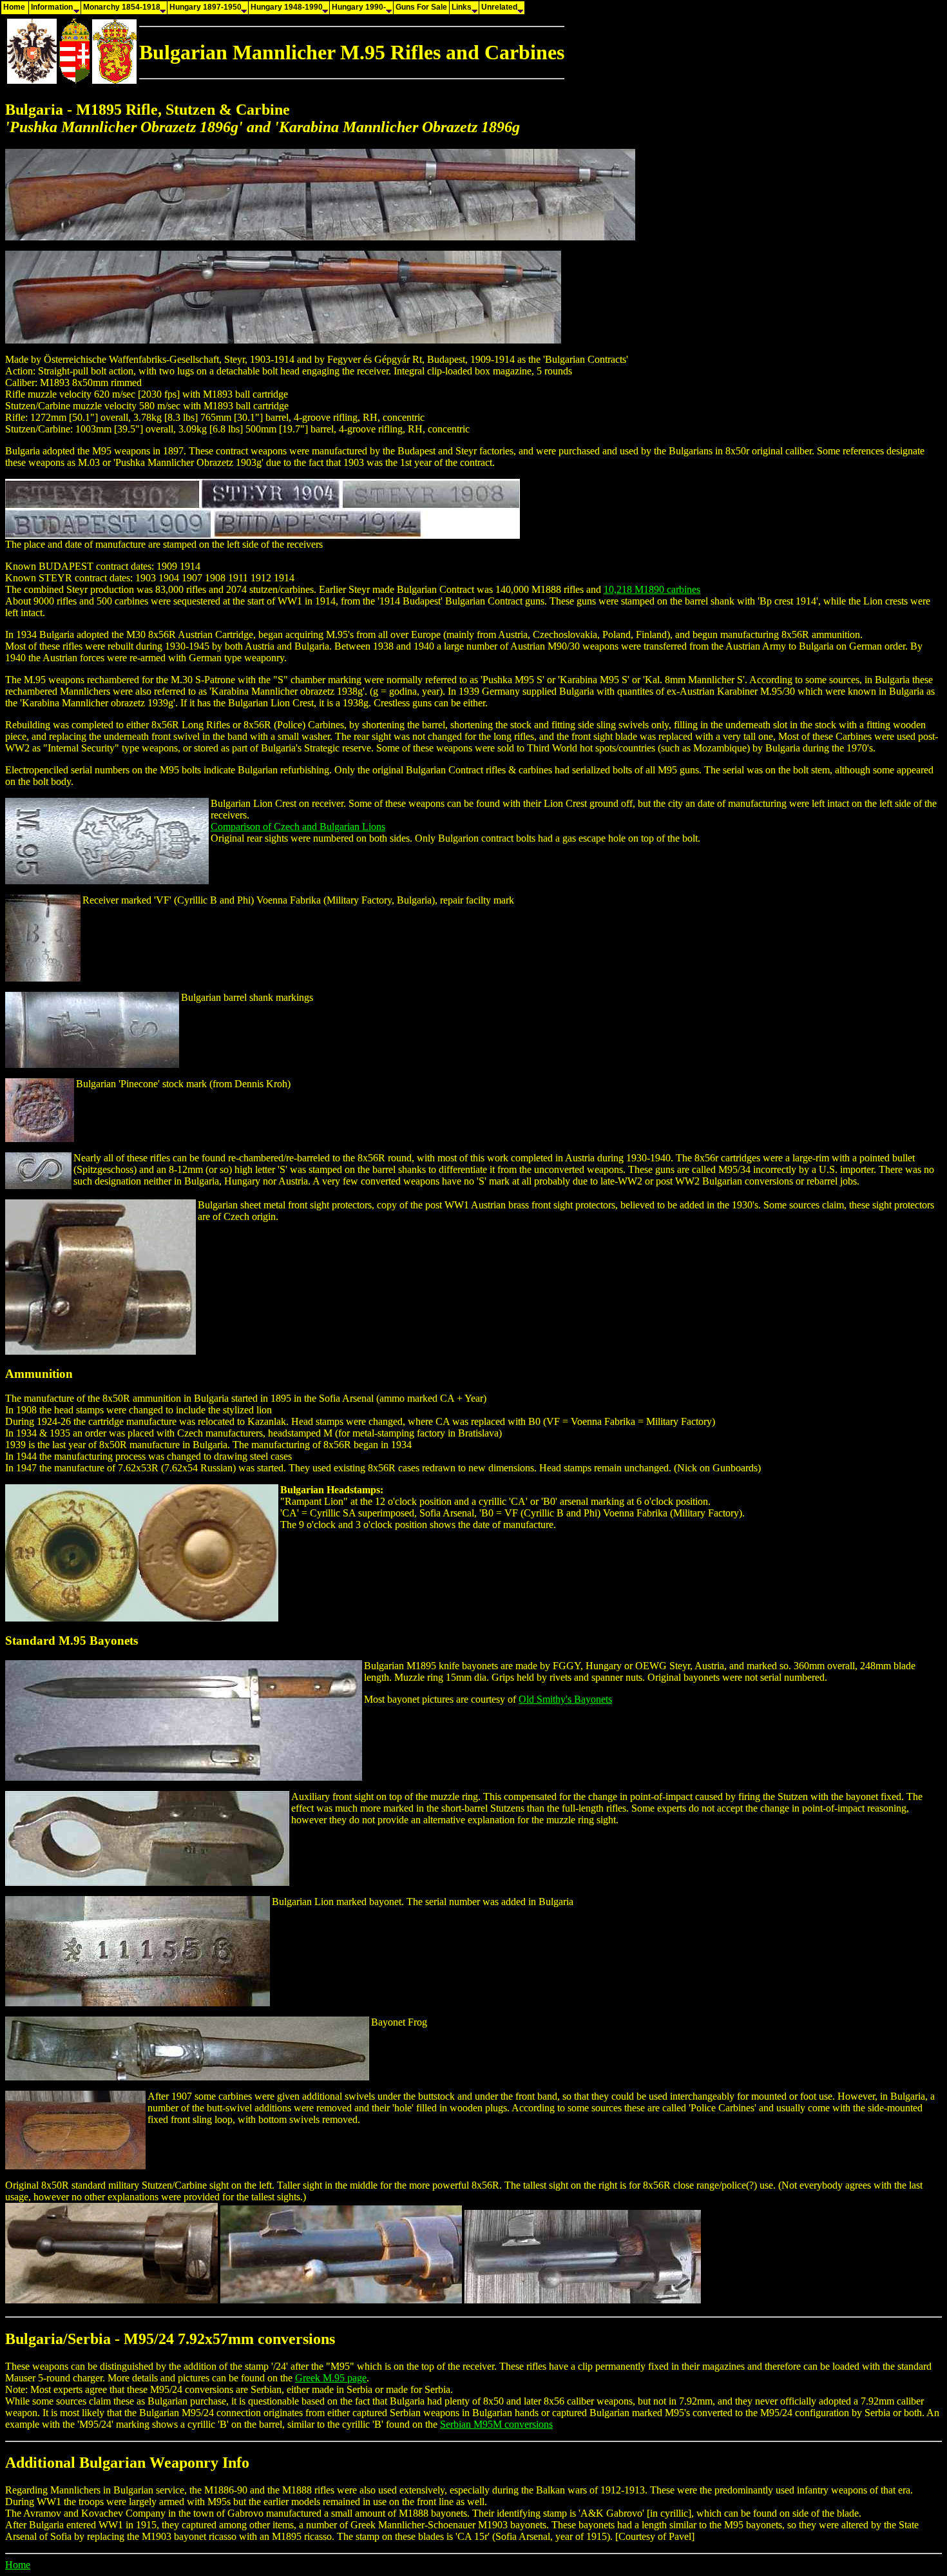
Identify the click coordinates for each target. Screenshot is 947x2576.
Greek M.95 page (331, 2378)
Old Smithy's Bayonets (565, 1699)
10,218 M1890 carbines (652, 589)
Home (18, 2565)
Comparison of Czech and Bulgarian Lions (298, 827)
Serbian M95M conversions (496, 2424)
